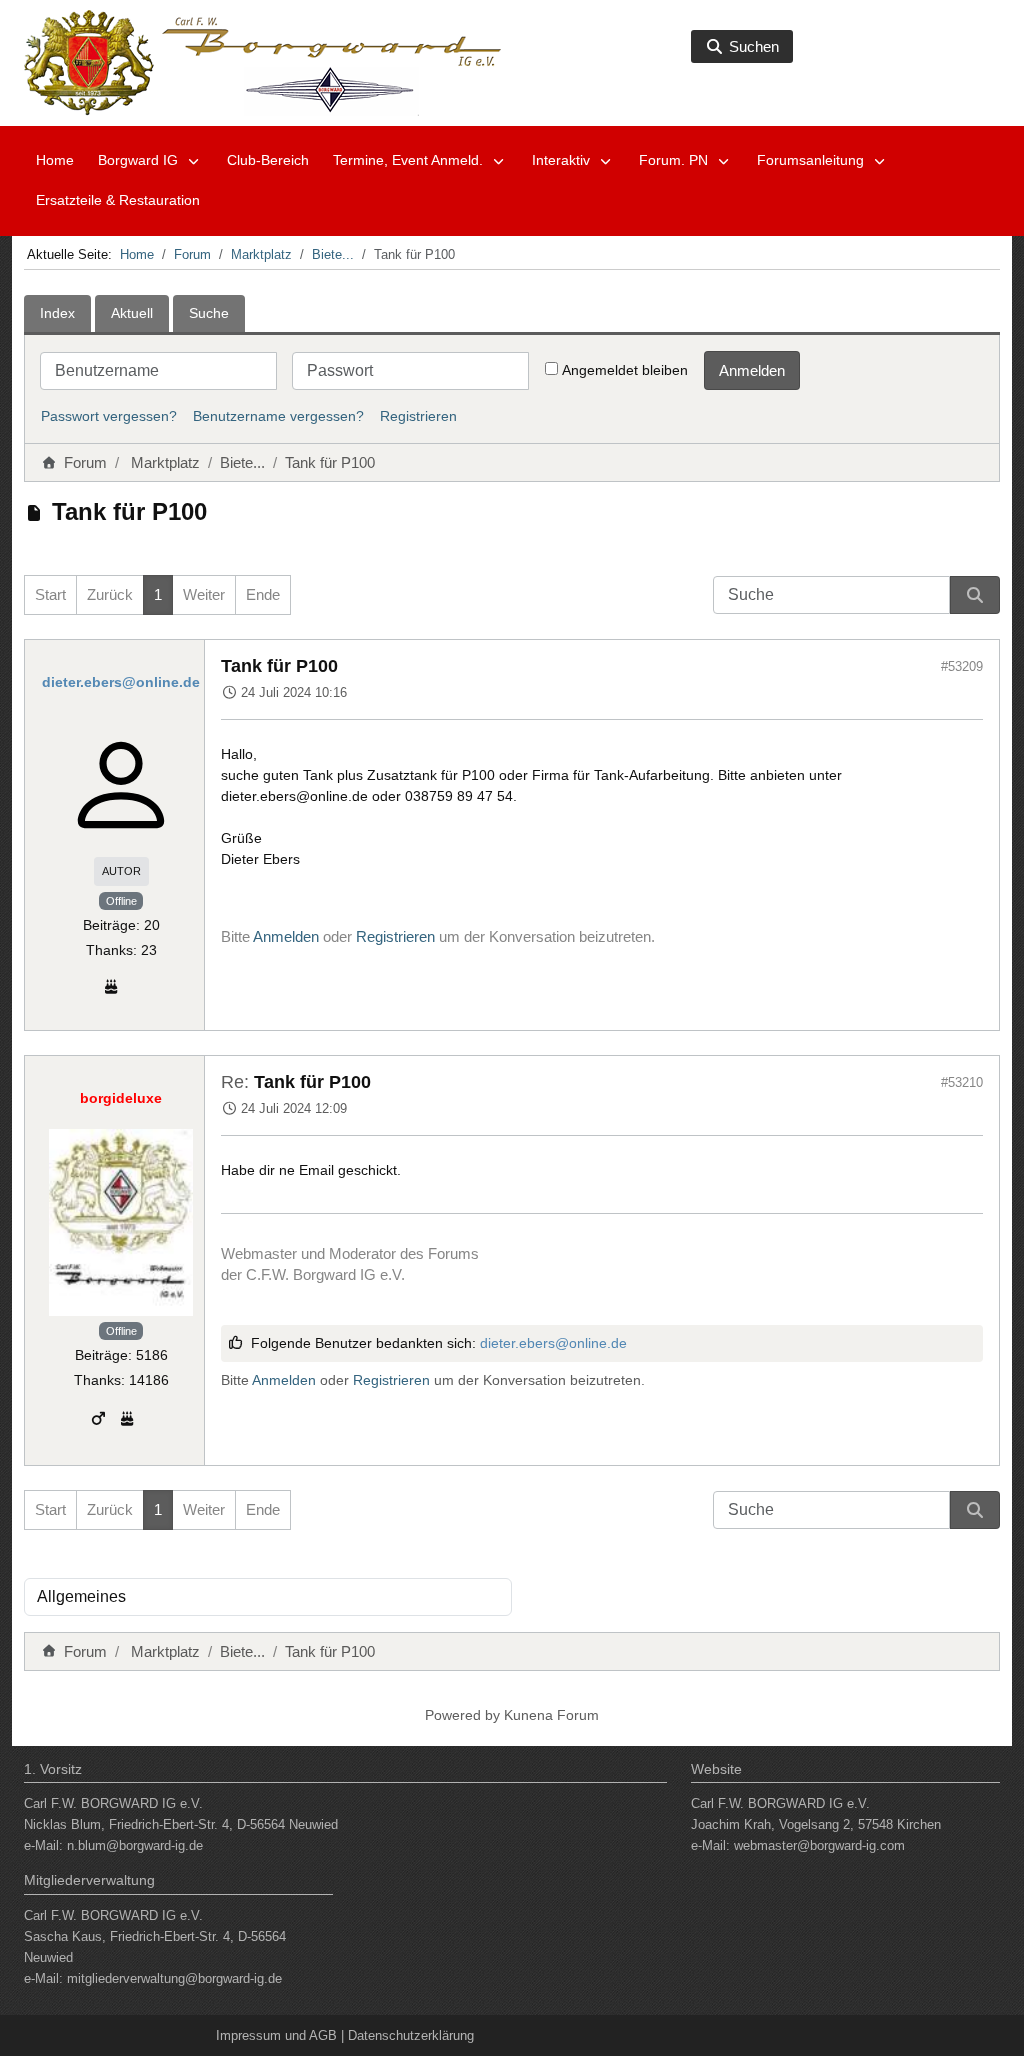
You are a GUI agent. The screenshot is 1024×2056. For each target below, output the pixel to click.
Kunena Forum (551, 1715)
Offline (121, 901)
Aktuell (132, 313)
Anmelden (752, 370)
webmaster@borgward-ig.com (819, 1845)
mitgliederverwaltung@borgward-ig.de (174, 1978)
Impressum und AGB (276, 2035)
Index (57, 313)
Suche (209, 313)
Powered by (462, 1715)
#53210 (962, 1082)
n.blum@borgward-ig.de (135, 1845)
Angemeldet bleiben (625, 370)
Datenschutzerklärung (411, 2035)
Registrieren (418, 416)
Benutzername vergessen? (278, 416)
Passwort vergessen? (109, 416)
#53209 (962, 666)
